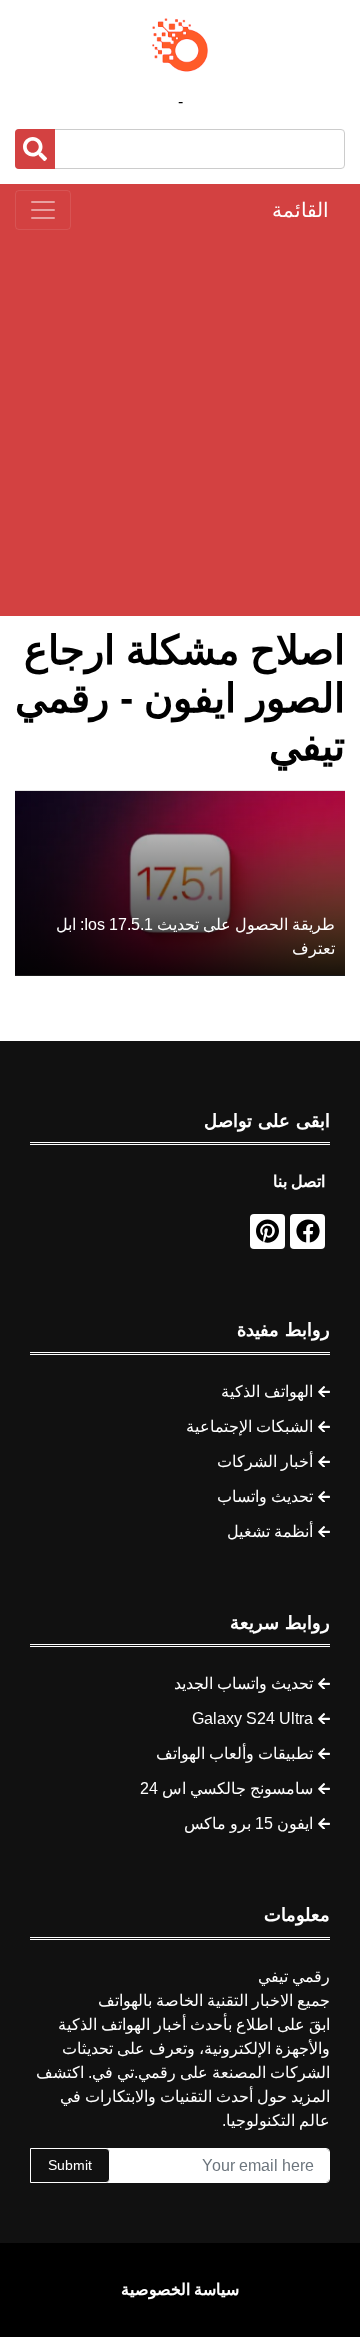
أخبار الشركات (265, 1461)
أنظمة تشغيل (270, 1531)
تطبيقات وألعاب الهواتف (234, 1753)
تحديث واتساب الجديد (243, 1683)
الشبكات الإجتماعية (249, 1426)
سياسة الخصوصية (180, 2289)
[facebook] (307, 1231)
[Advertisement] (180, 423)
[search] (35, 149)
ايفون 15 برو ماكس (248, 1823)
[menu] (43, 210)
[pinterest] (267, 1231)
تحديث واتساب (265, 1496)
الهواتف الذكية (267, 1391)
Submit (70, 2165)
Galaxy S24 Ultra (252, 1718)
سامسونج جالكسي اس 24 (226, 1788)
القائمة (300, 210)
